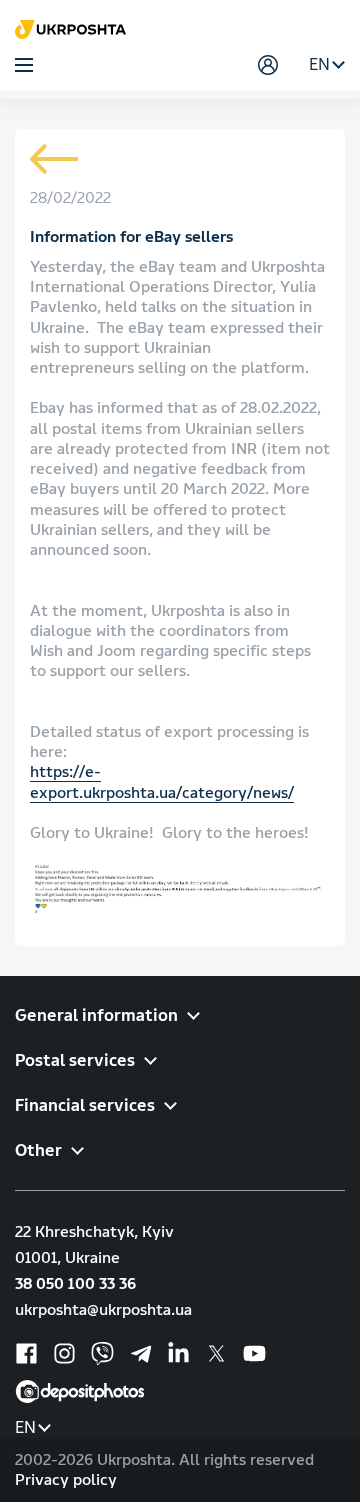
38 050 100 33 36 (75, 1284)
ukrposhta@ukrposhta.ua (103, 1310)
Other (38, 1150)
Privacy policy (66, 1480)
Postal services (75, 1060)
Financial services (85, 1105)
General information (96, 1015)
